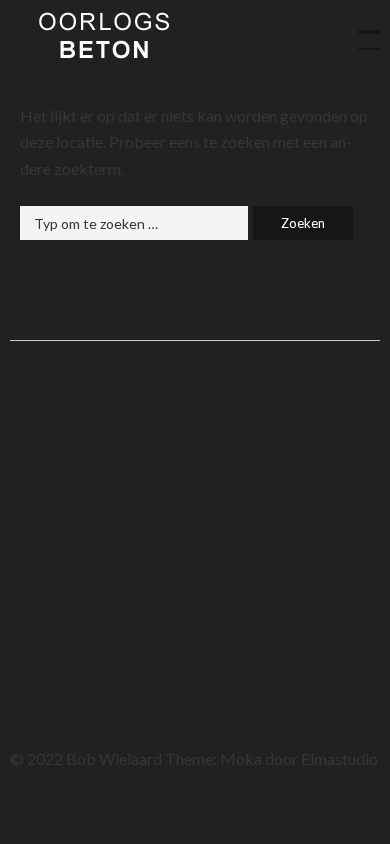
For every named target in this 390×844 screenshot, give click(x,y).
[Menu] (360, 30)
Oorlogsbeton (110, 36)
